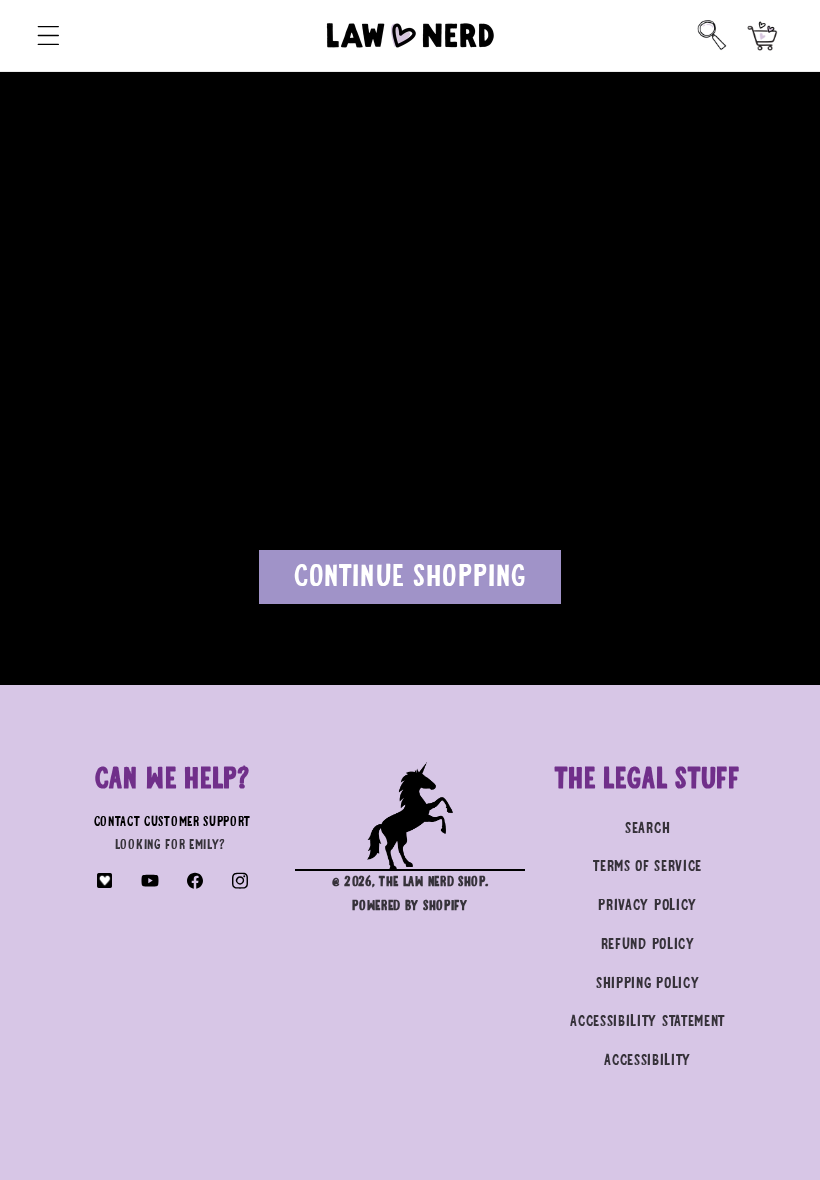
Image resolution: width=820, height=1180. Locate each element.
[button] (48, 35)
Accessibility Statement (647, 1021)
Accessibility (647, 1060)
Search (647, 828)
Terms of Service (647, 866)
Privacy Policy (647, 905)
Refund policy (648, 944)
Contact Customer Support (173, 822)
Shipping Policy (647, 983)
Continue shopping (410, 577)
